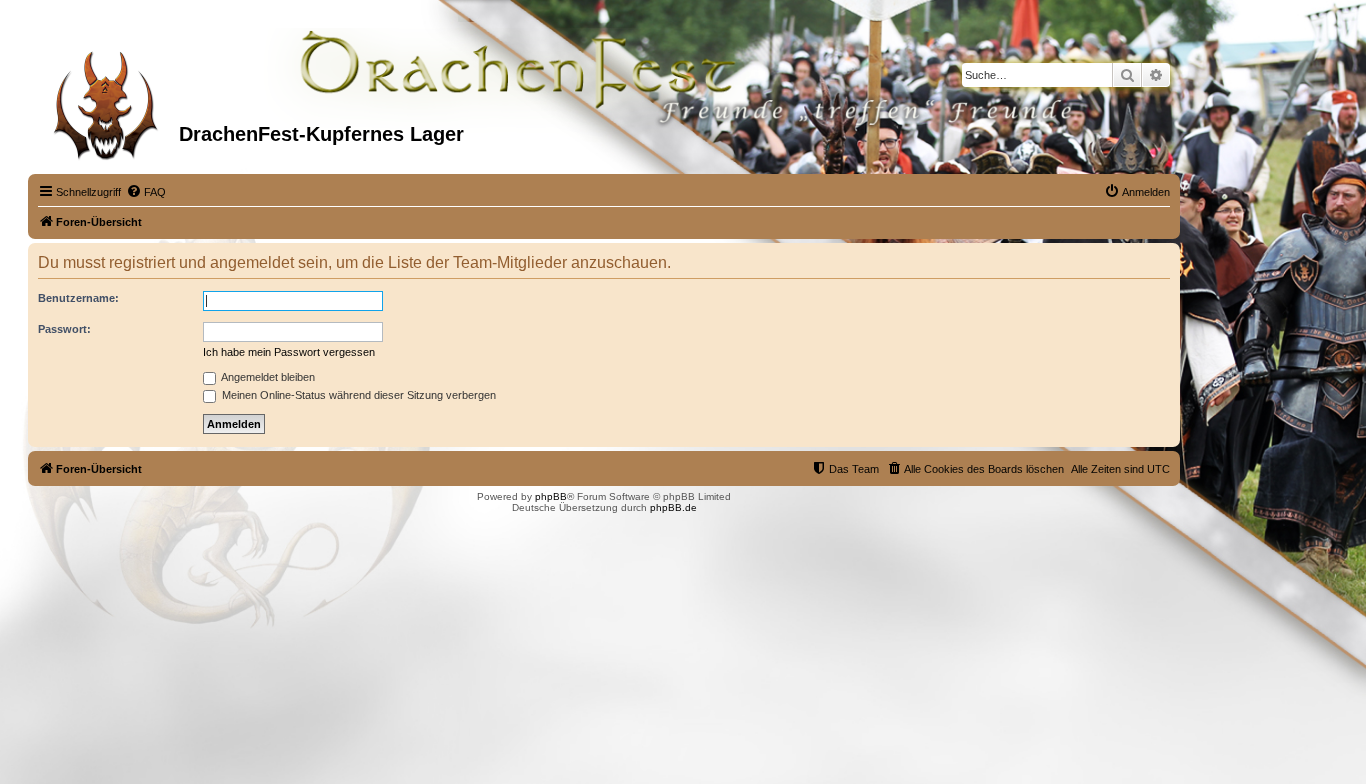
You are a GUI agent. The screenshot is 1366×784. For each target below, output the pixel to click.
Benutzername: (78, 298)
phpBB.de (673, 507)
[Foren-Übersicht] (106, 99)
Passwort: (64, 329)
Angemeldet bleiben (267, 377)
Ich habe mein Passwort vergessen (289, 352)
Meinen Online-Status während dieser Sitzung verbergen (357, 395)
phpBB (551, 496)
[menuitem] (146, 192)
